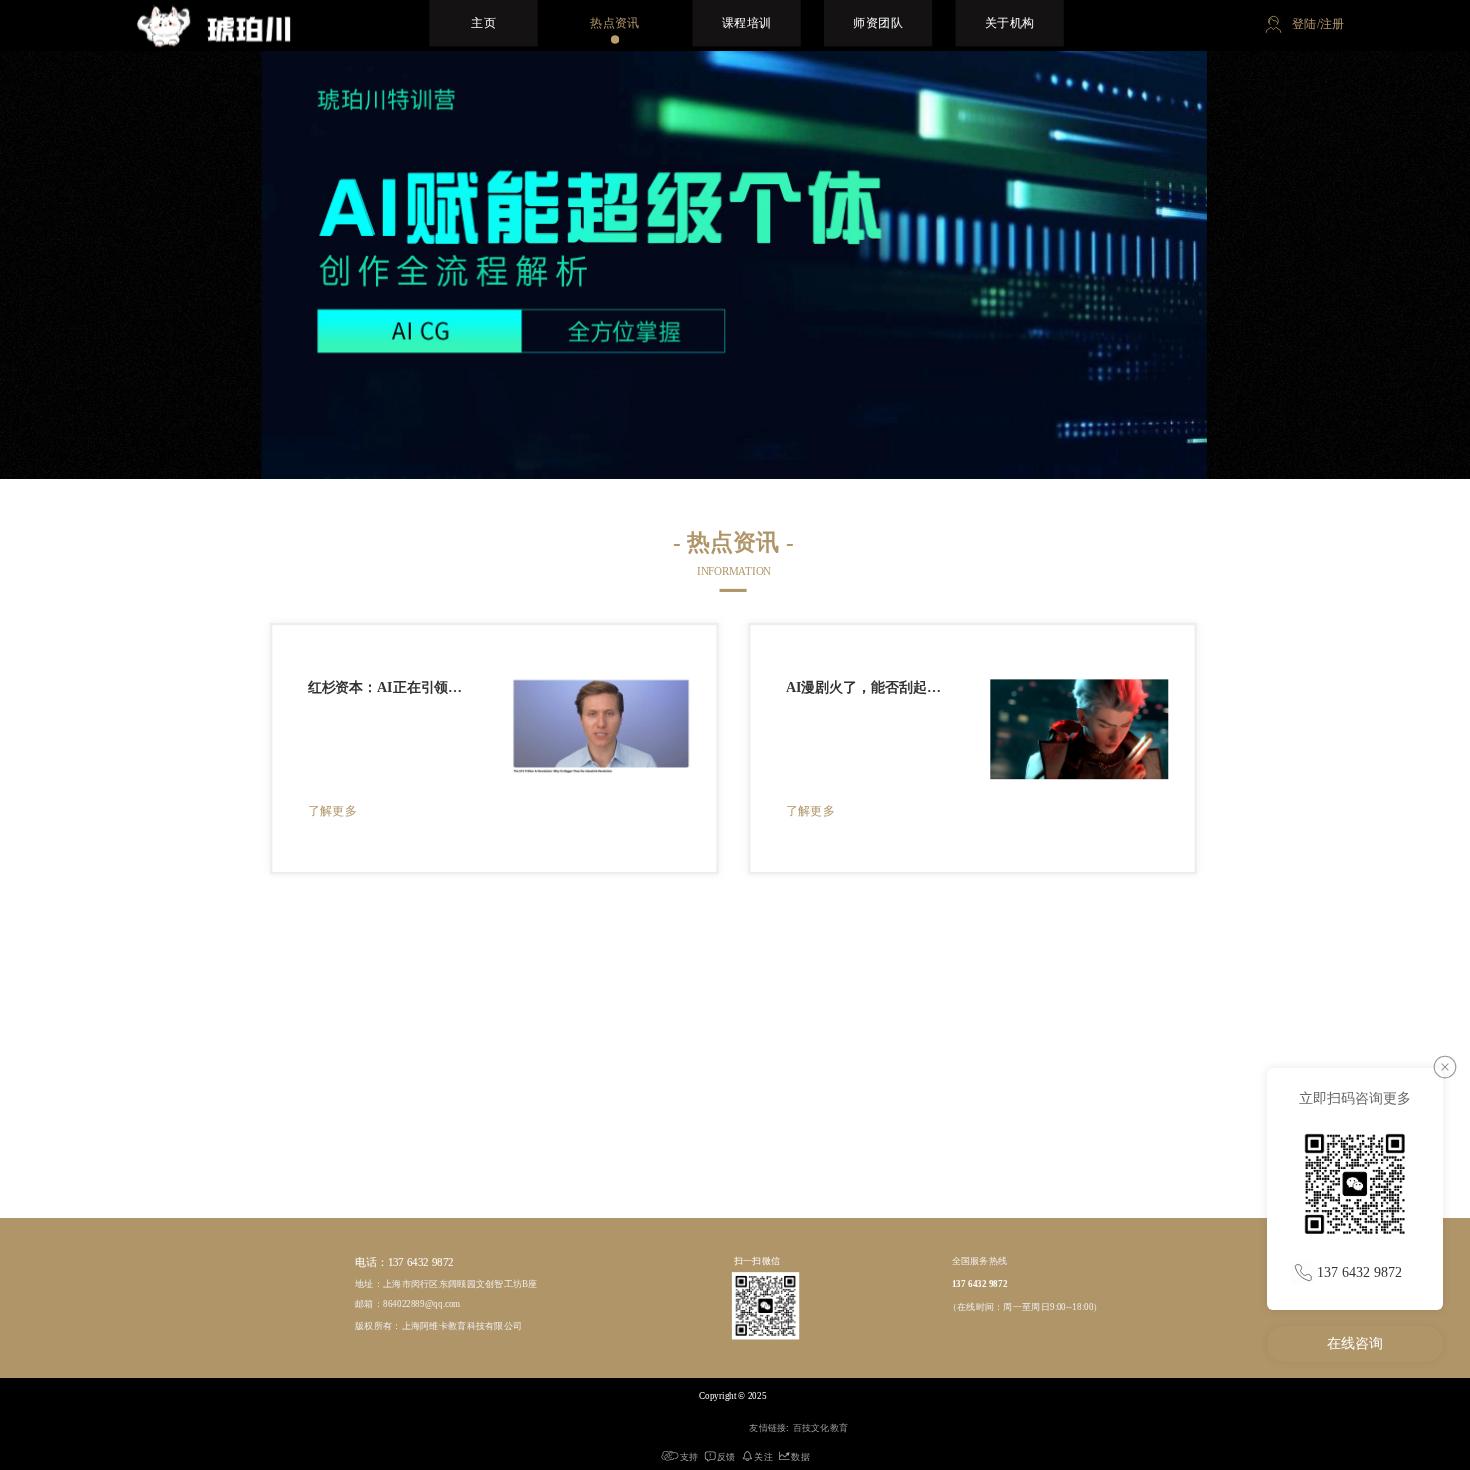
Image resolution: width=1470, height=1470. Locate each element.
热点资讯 (615, 22)
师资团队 (878, 22)
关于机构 (1010, 22)
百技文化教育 (821, 1426)
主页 (483, 22)
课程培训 (747, 22)
